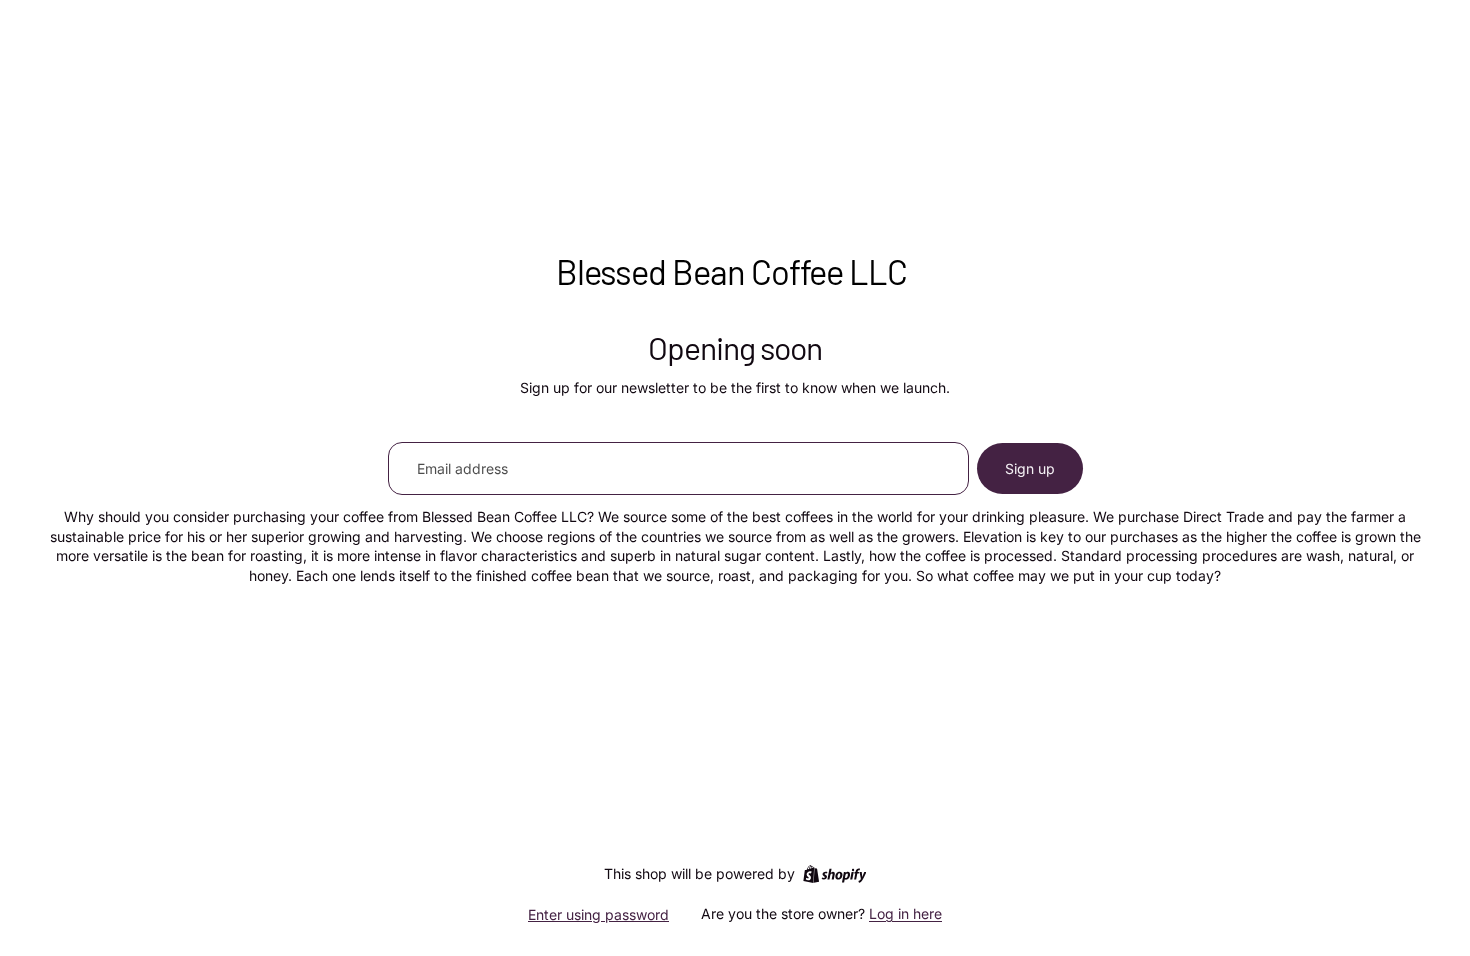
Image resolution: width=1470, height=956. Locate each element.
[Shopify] (834, 874)
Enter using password (598, 914)
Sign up (1030, 468)
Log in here (905, 913)
